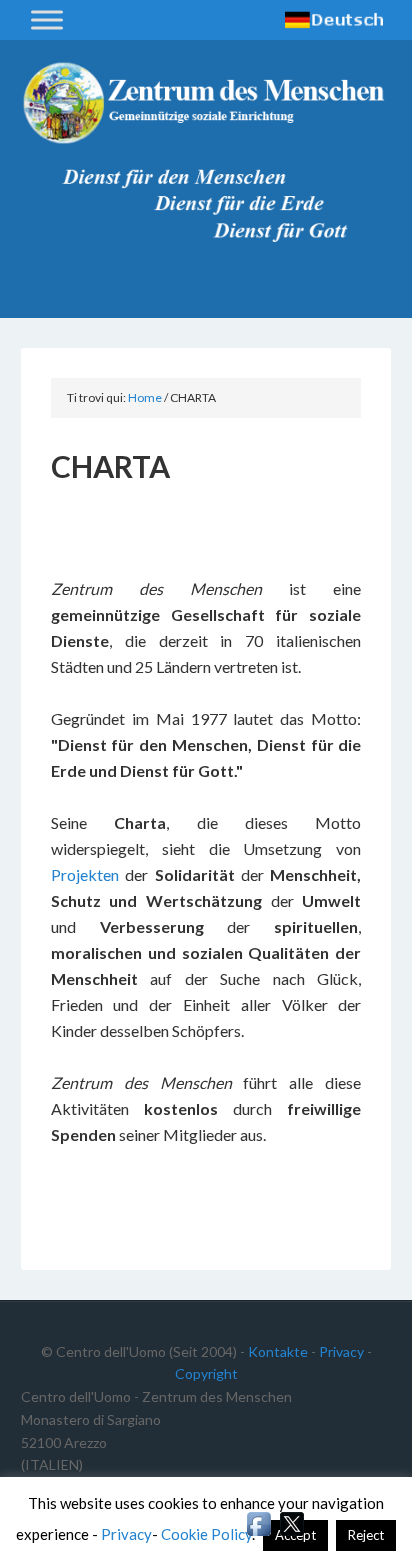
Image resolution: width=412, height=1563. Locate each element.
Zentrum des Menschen (206, 110)
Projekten (88, 874)
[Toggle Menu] (47, 19)
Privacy (341, 1351)
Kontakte (278, 1351)
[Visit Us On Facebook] (258, 1533)
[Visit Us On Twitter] (291, 1533)
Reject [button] (366, 1535)
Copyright (206, 1373)
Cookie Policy (206, 1534)
